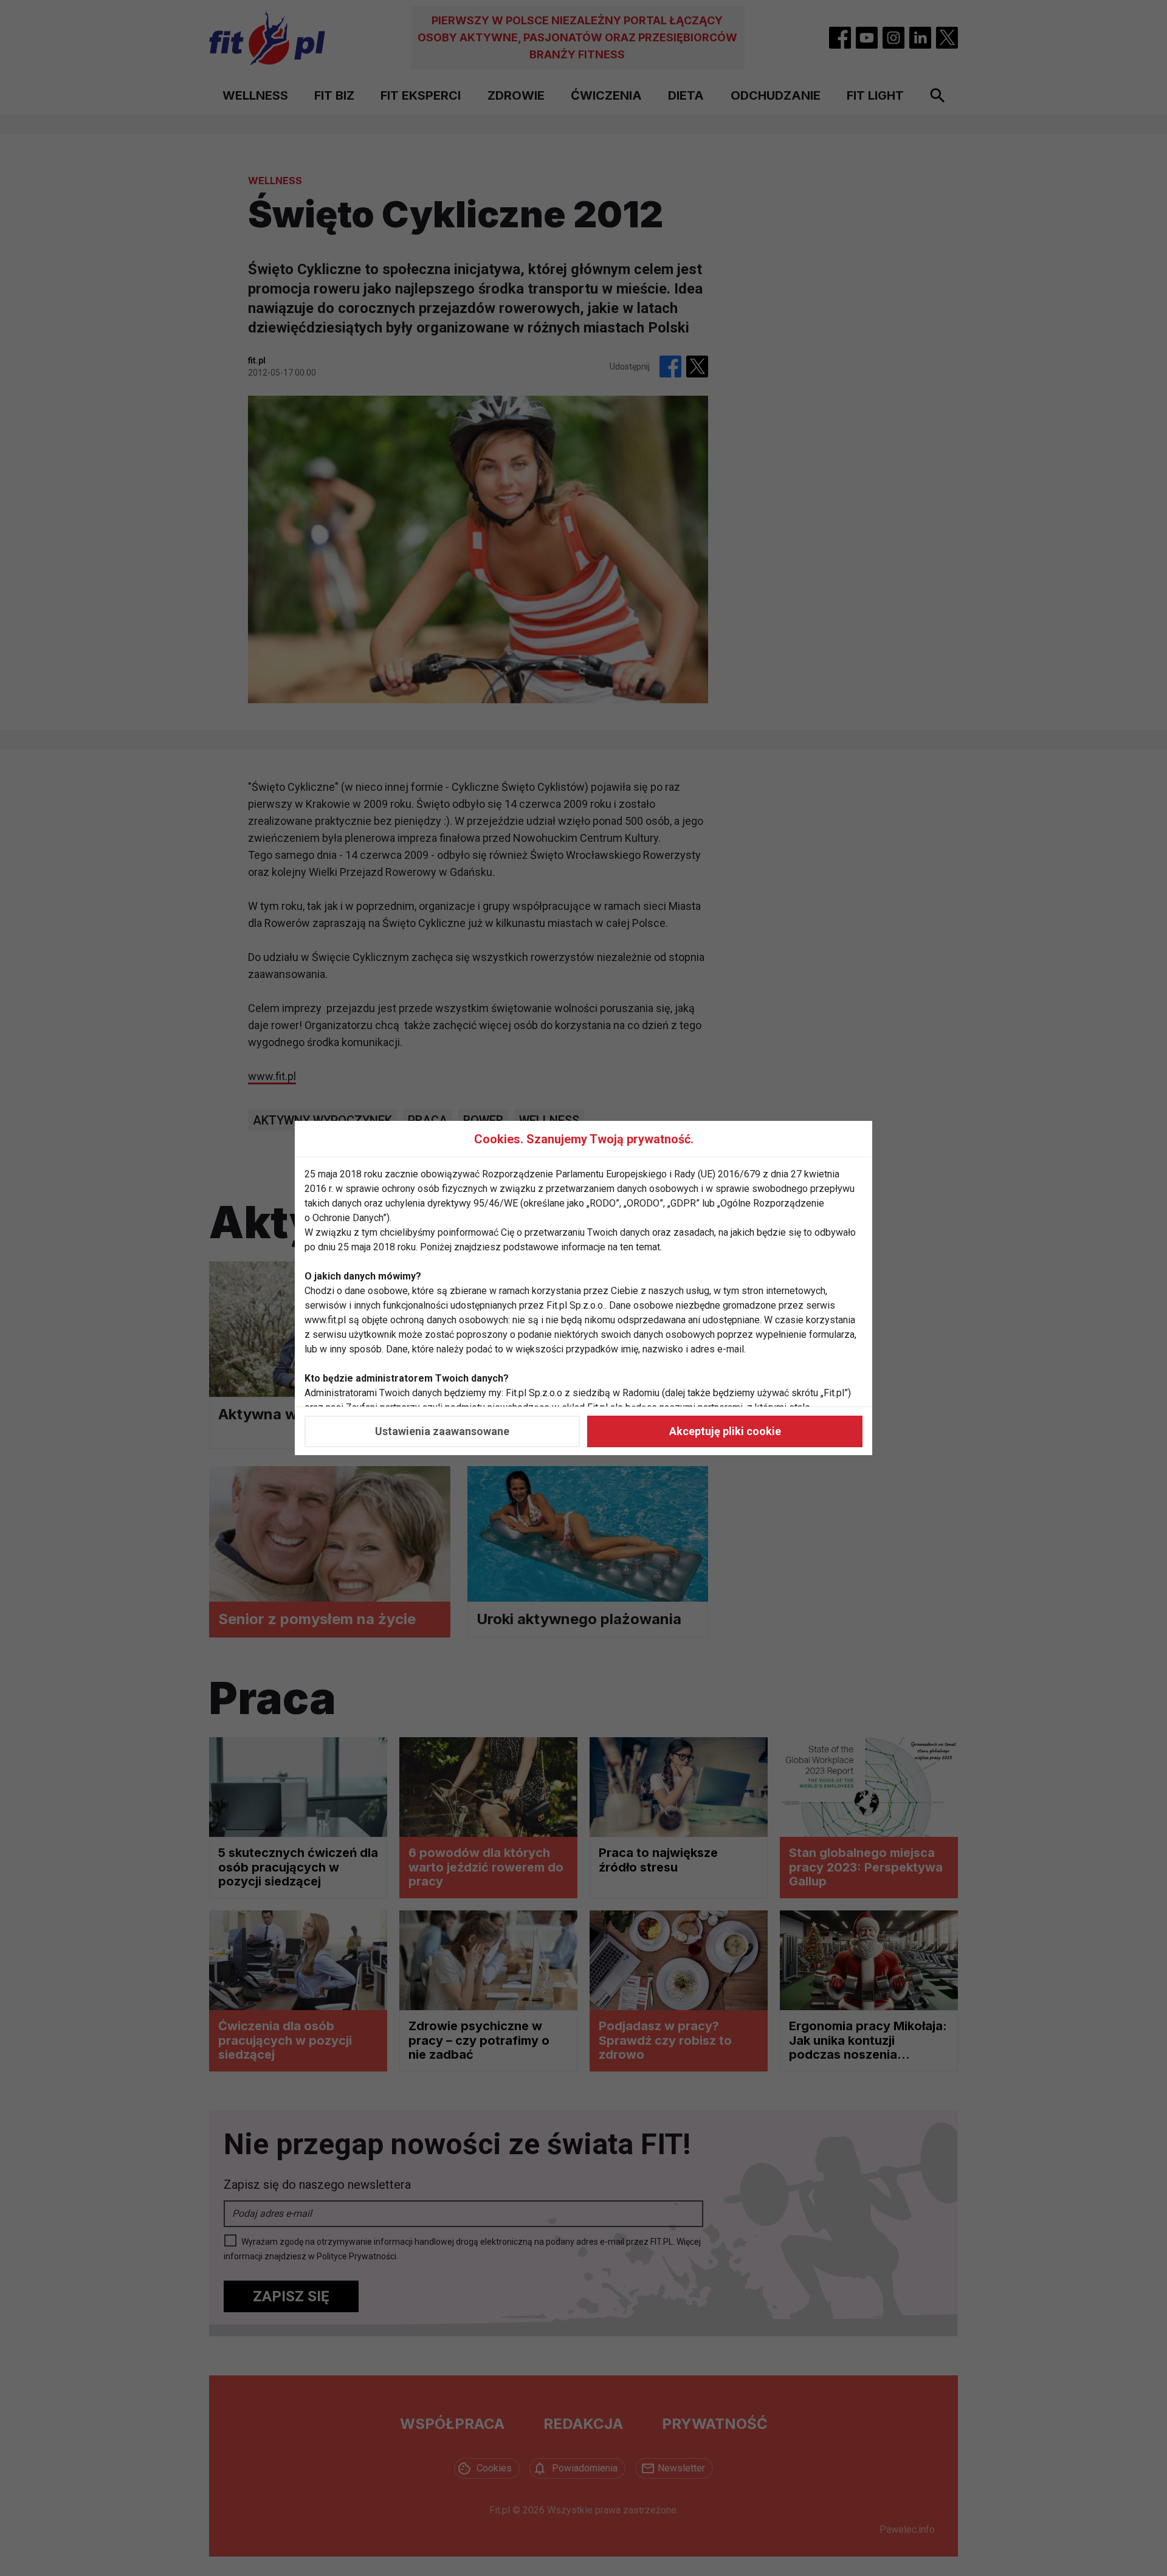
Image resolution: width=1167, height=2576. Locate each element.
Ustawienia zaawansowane (442, 1431)
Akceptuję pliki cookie (725, 1431)
